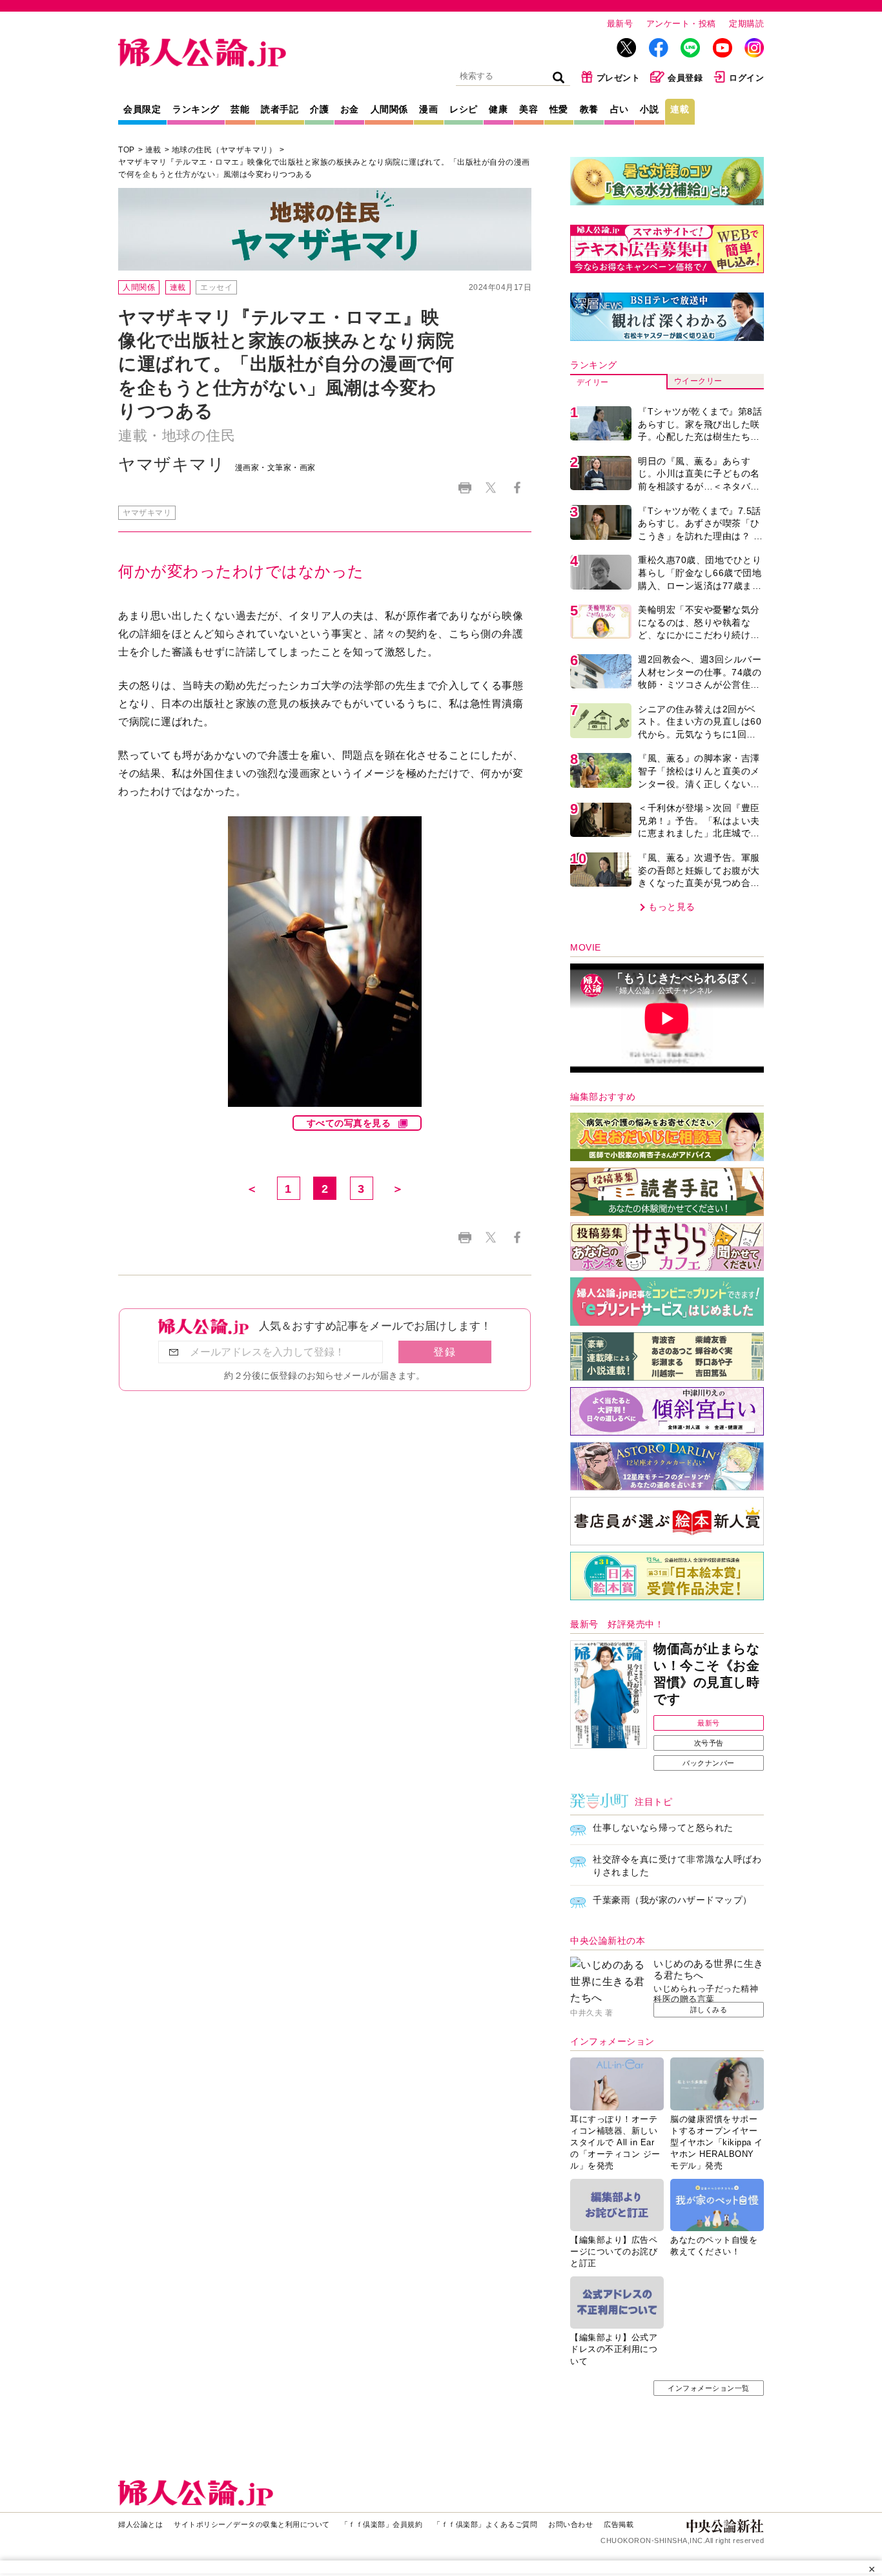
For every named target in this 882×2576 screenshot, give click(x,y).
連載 (680, 109)
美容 (528, 109)
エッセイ (216, 287)
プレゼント (619, 78)
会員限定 (142, 109)
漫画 (428, 109)
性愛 (559, 109)
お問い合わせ (570, 2524)
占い (620, 109)
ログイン (746, 78)
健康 (498, 109)
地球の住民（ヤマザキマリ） (224, 150)
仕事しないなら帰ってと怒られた (663, 1828)
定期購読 (746, 24)
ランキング (196, 109)
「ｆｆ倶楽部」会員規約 (382, 2524)
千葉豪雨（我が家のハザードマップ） (672, 1900)
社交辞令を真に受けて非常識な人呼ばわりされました (677, 1866)
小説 (649, 109)
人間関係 (389, 109)
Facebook (517, 488)
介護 (319, 109)
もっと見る (672, 907)
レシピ (464, 109)
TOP (127, 150)
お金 (350, 109)
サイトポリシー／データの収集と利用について (252, 2524)
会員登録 (685, 78)
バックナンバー (709, 1763)
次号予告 (709, 1743)
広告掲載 (619, 2524)
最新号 (620, 24)
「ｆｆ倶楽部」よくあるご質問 (485, 2524)
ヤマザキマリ (147, 513)
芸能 (240, 109)
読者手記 (280, 109)
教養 (589, 109)
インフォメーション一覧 (709, 2388)
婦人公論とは (140, 2524)
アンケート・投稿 (681, 24)
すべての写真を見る (349, 1123)
